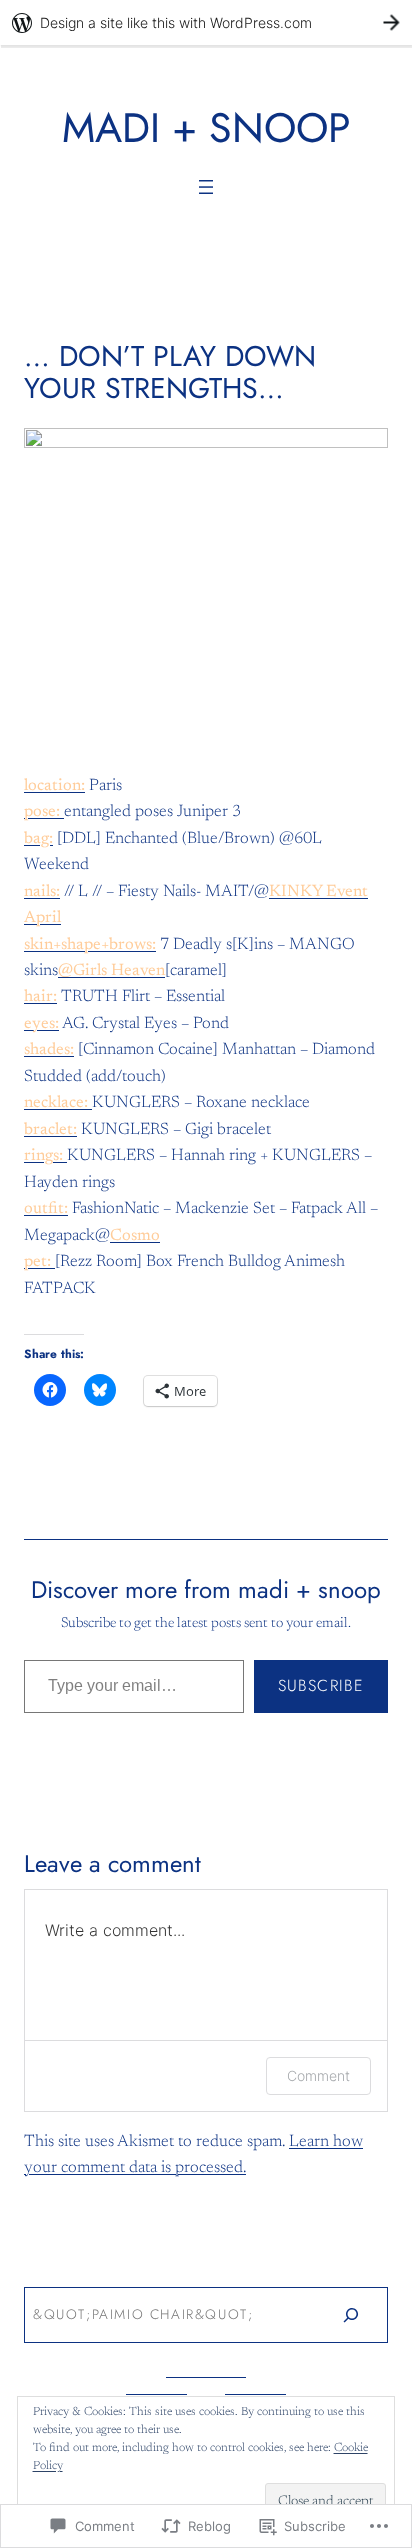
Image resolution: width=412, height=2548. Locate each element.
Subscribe (321, 1685)
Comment (318, 2075)
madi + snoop (206, 127)
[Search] (350, 2315)
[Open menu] (206, 187)
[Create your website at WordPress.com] (206, 22)
